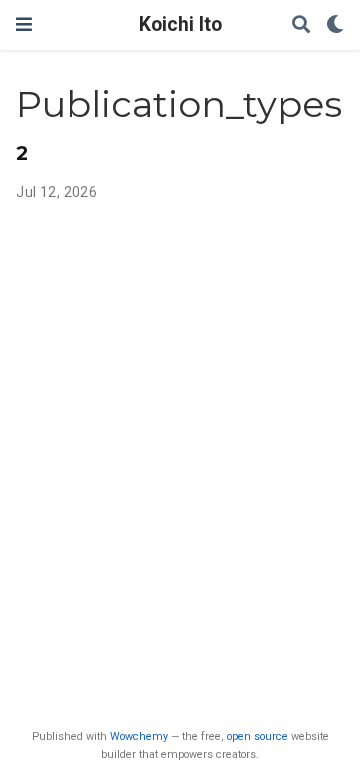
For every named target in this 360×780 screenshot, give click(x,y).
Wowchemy (139, 736)
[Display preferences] (335, 25)
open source (257, 736)
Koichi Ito (180, 24)
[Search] (301, 25)
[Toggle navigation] (24, 24)
